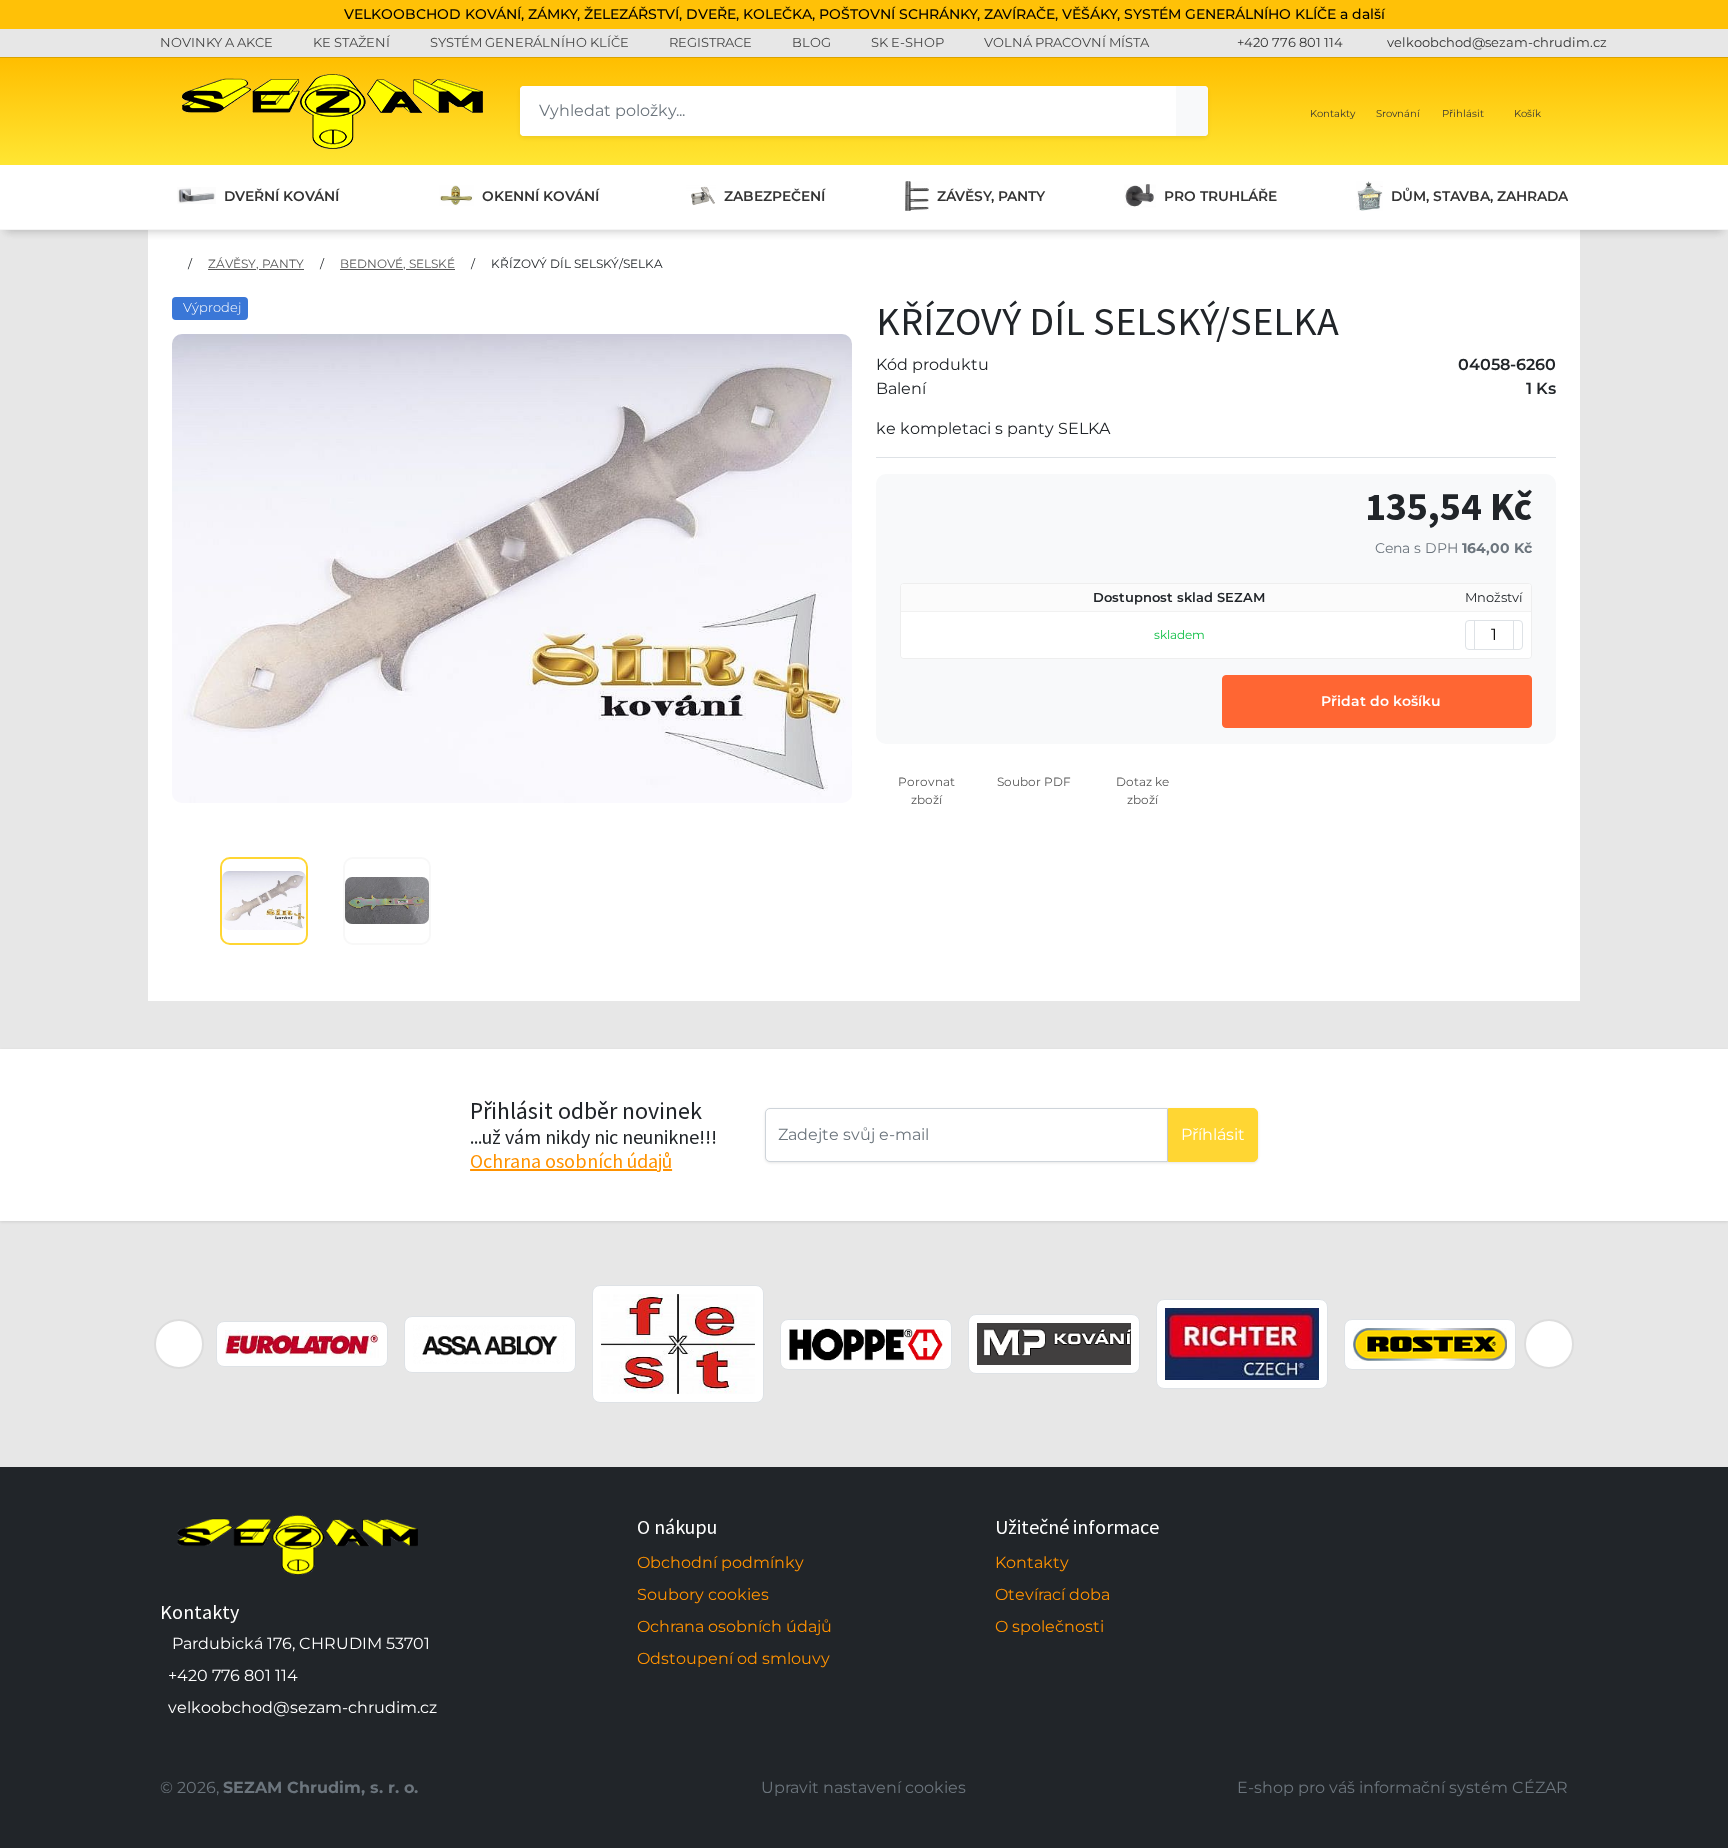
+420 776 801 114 (1290, 42)
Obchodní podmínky (720, 1562)
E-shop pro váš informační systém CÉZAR (1402, 1787)
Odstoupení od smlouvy (733, 1658)
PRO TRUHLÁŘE (1220, 196)
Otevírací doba (1052, 1594)
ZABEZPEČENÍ (774, 196)
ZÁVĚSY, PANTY (991, 196)
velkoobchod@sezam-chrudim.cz (1497, 42)
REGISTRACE (710, 42)
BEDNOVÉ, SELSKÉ (397, 263)
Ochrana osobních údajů (571, 1160)
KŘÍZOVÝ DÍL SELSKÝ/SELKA (577, 263)
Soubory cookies (703, 1594)
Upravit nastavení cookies (863, 1787)
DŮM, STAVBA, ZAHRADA (1479, 196)
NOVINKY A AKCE (216, 42)
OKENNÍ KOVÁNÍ (540, 196)
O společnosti (1049, 1626)
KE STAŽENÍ (351, 42)
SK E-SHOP (907, 42)
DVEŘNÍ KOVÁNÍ (281, 196)
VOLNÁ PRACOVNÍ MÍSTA (1066, 42)
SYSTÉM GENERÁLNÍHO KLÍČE (529, 42)
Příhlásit (1213, 1134)
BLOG (811, 42)
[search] (1192, 111)
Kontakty (1032, 1562)
